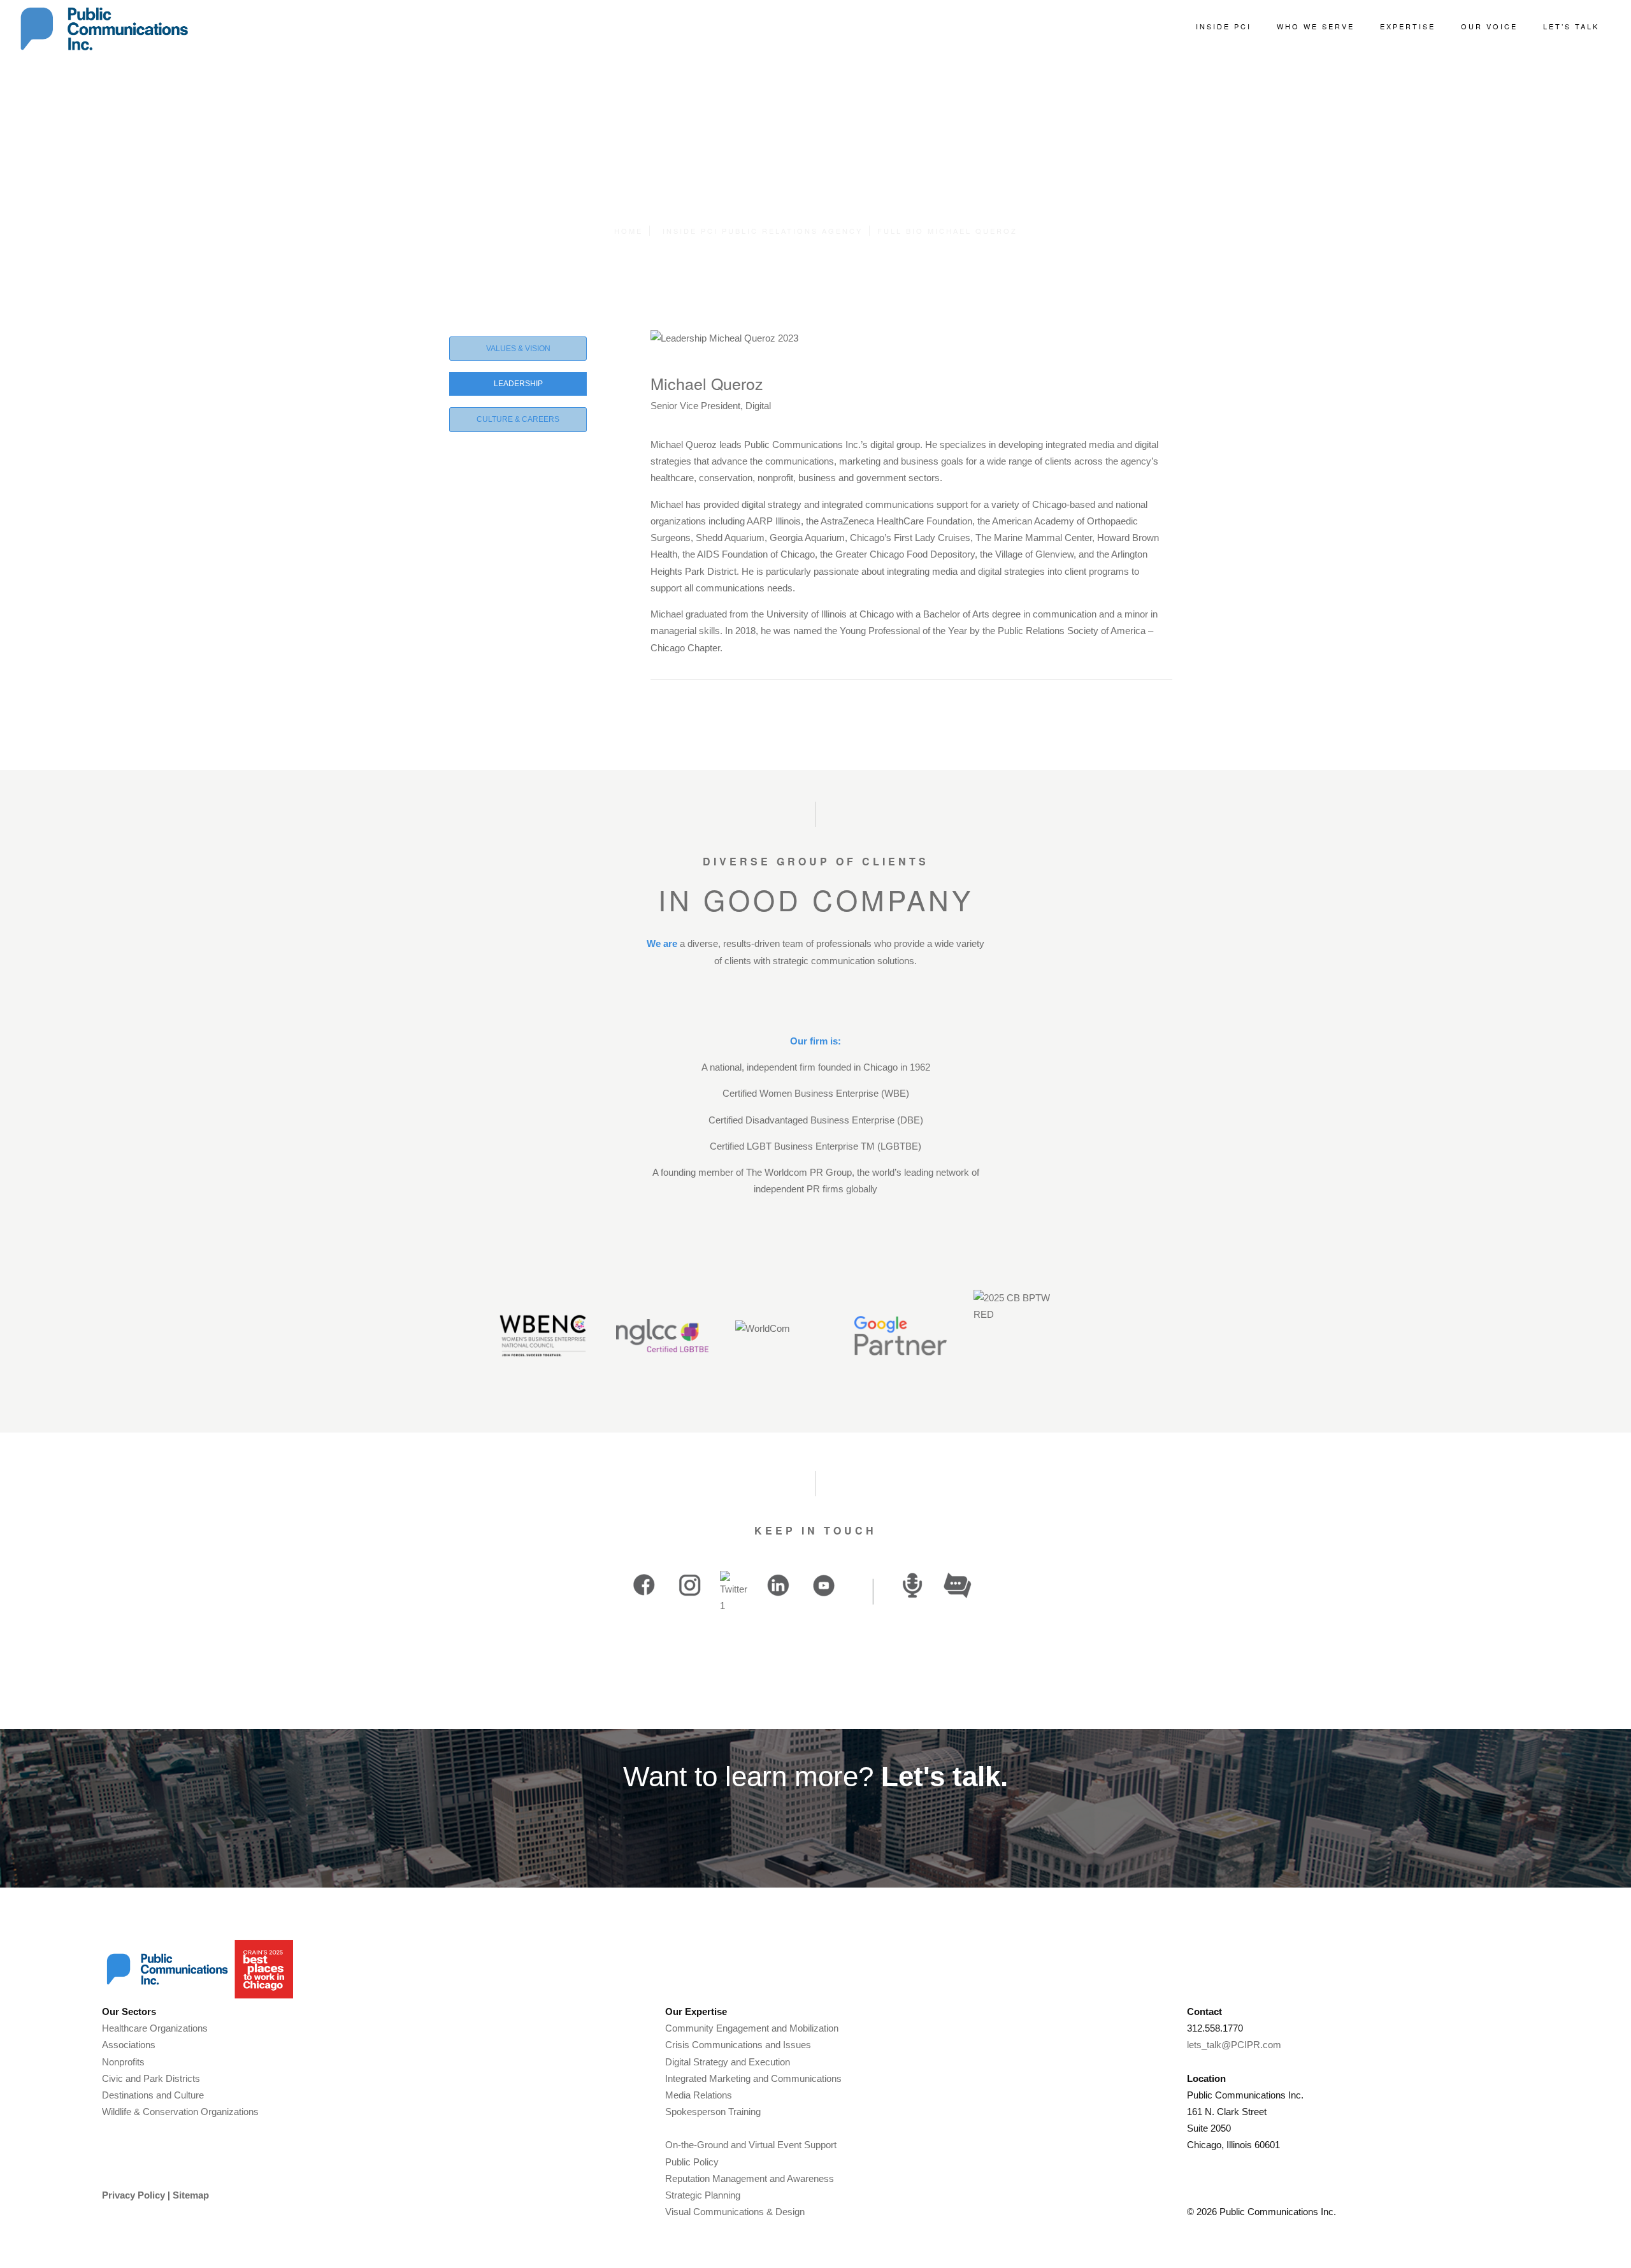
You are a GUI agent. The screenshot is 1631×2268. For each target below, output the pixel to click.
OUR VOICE (1489, 26)
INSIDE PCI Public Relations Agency (763, 231)
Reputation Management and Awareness (750, 2178)
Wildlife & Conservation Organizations (180, 2112)
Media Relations (699, 2095)
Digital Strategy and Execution (728, 2062)
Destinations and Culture (153, 2095)
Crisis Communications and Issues (738, 2045)
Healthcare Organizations (155, 2028)
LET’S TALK (1571, 26)
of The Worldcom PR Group (794, 1172)
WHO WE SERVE (1316, 26)
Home (629, 231)
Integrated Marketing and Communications (753, 2078)
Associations (129, 2045)
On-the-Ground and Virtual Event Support (751, 2145)
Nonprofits (123, 2062)
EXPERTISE (1408, 26)
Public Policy (692, 2162)
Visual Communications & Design (735, 2212)
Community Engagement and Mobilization (752, 2028)
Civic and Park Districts (151, 2078)
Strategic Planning (703, 2195)
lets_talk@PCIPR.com (1234, 2045)
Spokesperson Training (713, 2112)
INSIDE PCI (1224, 26)
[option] (653, 1585)
